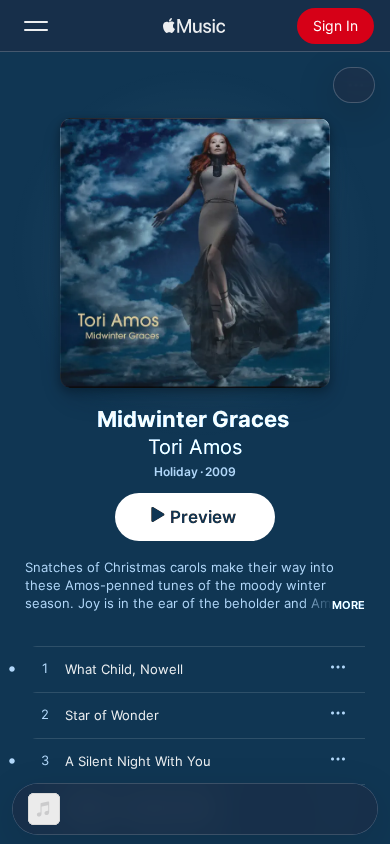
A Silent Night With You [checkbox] (138, 761)
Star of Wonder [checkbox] (112, 715)
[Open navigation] (36, 26)
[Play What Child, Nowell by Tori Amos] (45, 669)
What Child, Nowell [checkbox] (124, 669)
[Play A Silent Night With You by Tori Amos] (45, 761)
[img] (194, 26)
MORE (348, 605)
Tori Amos (195, 447)
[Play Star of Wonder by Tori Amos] (45, 715)
